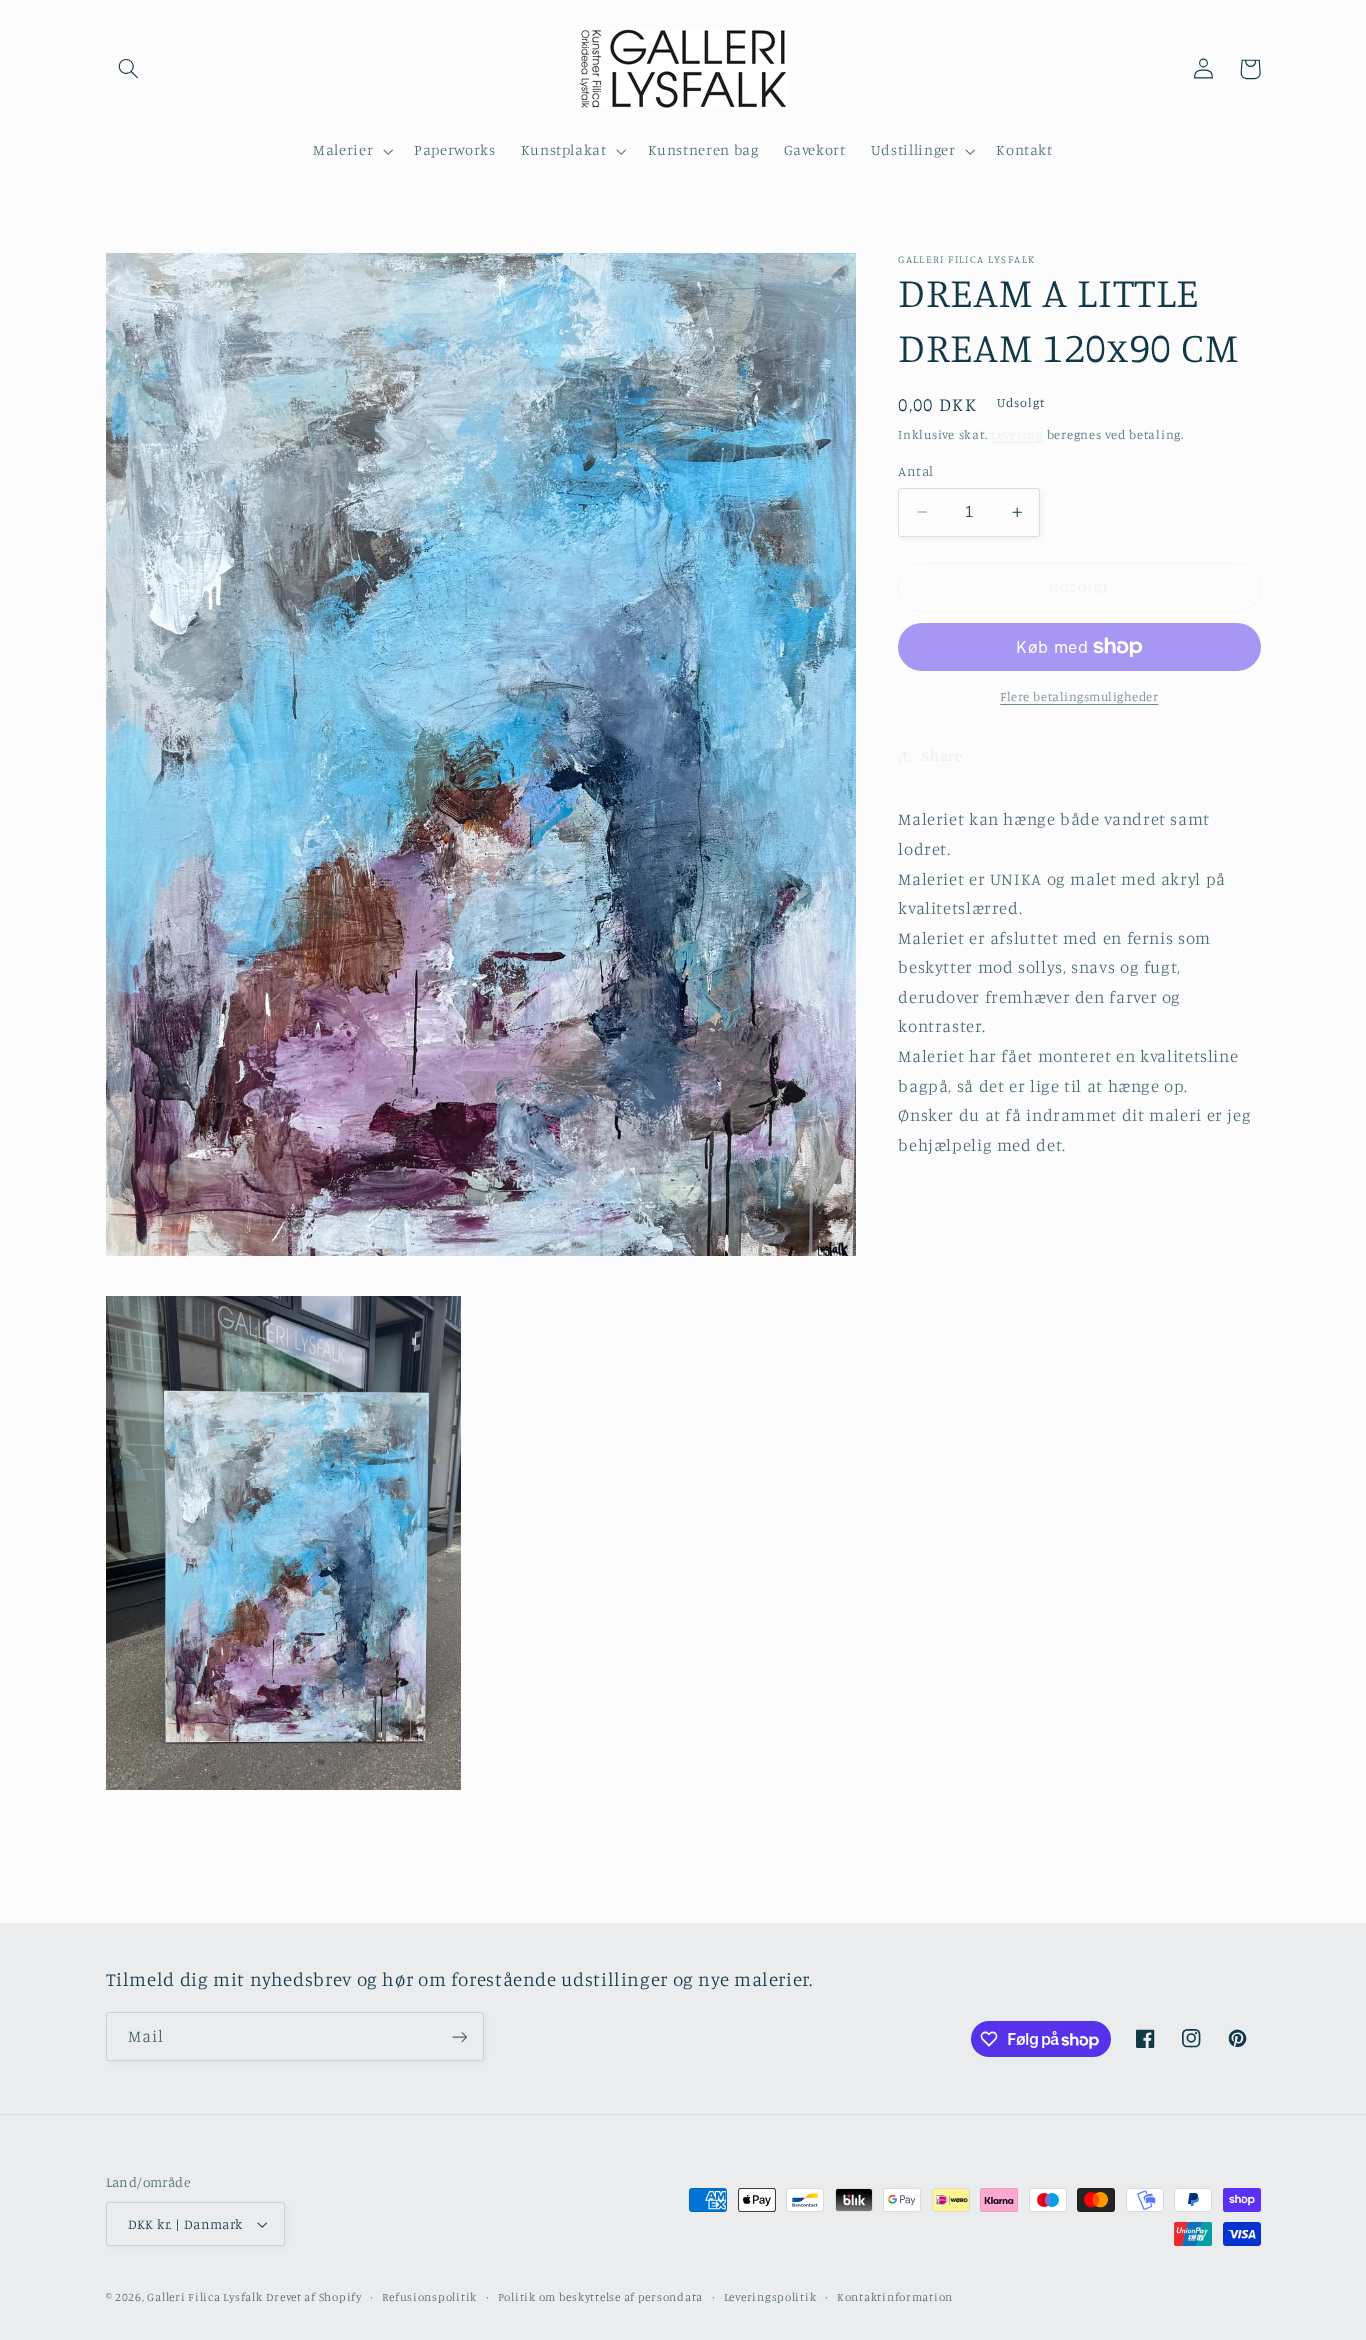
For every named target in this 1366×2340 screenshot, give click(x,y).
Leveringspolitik (770, 2297)
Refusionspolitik (429, 2297)
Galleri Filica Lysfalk (204, 2297)
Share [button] (942, 755)
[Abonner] (459, 2036)
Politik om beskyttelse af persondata (600, 2297)
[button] (129, 69)
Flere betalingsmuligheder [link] (1079, 696)
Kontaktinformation (895, 2297)
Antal (915, 471)
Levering (1017, 434)
